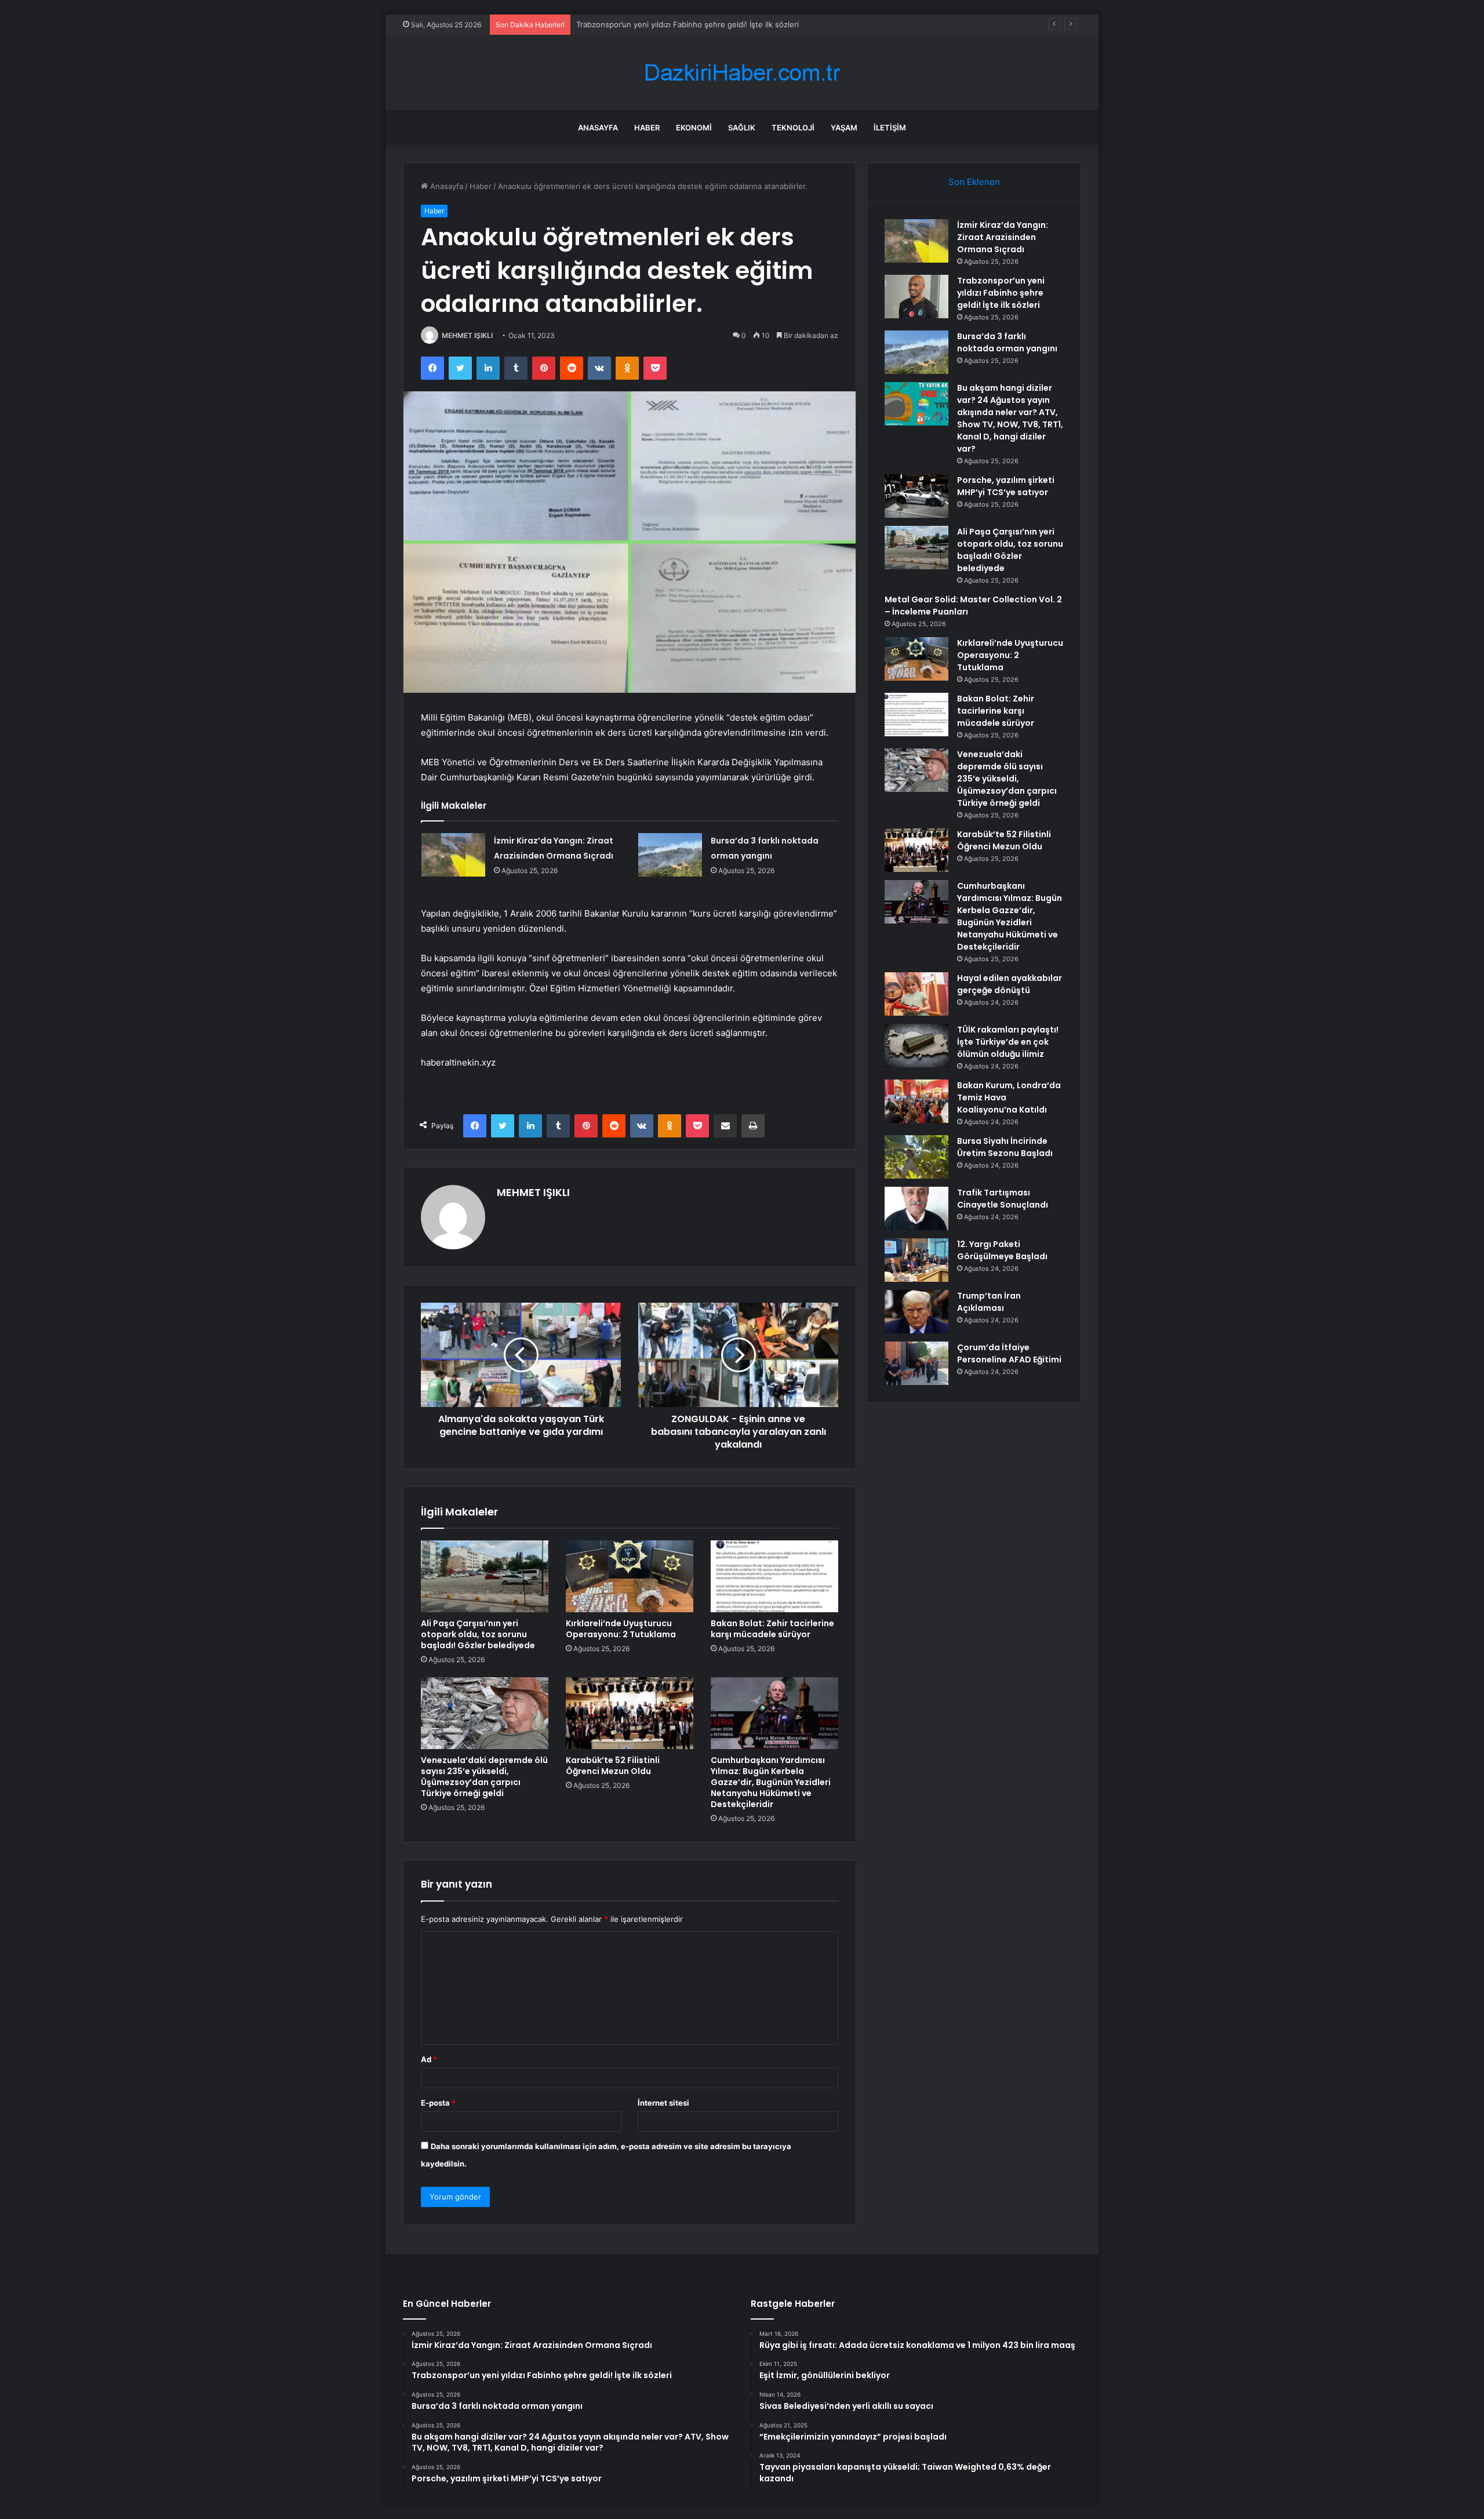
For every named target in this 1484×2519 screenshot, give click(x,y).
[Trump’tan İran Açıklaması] (916, 1312)
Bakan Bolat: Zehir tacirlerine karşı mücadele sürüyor (772, 1629)
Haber (647, 128)
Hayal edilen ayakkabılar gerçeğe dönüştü (1010, 984)
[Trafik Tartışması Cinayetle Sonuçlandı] (916, 1208)
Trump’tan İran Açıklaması (989, 1302)
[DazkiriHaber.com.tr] (742, 73)
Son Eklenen (974, 182)
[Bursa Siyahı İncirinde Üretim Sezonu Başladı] (916, 1157)
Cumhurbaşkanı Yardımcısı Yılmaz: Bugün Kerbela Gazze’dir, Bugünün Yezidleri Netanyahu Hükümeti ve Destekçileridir (771, 1782)
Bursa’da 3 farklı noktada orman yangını (646, 24)
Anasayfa (598, 128)
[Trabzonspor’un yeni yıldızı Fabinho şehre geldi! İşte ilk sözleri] (916, 297)
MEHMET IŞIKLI (467, 335)
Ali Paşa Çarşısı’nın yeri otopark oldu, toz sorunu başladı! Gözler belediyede (478, 1634)
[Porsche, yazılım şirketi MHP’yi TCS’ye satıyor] (916, 496)
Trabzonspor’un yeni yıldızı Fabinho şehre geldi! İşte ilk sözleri (1001, 293)
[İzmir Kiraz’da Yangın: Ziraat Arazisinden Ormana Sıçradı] (453, 855)
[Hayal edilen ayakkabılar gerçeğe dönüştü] (916, 994)
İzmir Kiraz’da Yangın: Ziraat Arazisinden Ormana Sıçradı (1003, 237)
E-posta (438, 2103)
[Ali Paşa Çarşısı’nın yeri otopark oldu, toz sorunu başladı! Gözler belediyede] (485, 1576)
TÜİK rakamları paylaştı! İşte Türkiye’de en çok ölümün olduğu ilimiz (1008, 1042)
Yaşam (844, 128)
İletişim (890, 128)
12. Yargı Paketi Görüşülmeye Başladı (1002, 1250)
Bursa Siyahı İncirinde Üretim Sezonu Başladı (1005, 1147)
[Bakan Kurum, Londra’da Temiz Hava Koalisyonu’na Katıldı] (916, 1101)
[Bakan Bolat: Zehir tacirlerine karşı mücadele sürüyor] (774, 1576)
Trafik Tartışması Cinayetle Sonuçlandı (1003, 1199)
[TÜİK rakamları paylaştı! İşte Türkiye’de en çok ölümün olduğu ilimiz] (916, 1046)
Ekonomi (694, 128)
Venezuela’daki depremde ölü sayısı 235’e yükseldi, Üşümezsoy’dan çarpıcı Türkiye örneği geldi (484, 1777)
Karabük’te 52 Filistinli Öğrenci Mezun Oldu (613, 1766)
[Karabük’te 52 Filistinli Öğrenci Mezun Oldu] (630, 1713)
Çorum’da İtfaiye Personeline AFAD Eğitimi (1009, 1353)
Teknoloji (793, 128)
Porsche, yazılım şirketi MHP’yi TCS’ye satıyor (1006, 486)
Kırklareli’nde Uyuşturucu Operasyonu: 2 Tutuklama (621, 1629)
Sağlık (742, 128)
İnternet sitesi (663, 2103)
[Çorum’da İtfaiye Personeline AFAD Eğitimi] (916, 1363)
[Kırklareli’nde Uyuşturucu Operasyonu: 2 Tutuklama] (630, 1576)
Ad (429, 2059)
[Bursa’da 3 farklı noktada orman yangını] (670, 855)
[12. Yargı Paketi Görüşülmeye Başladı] (916, 1260)
